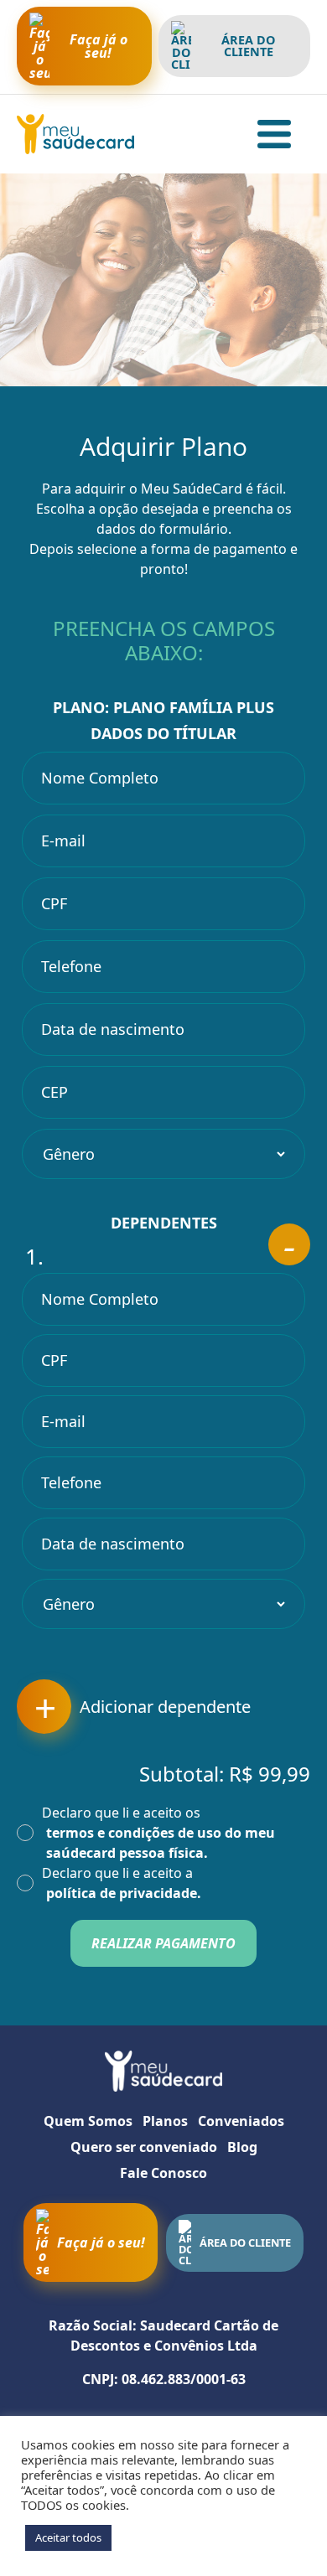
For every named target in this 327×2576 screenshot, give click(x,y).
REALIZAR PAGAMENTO (163, 1943)
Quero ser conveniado (144, 2147)
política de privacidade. (124, 1893)
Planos (165, 2121)
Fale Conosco (163, 2173)
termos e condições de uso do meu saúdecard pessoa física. (161, 1843)
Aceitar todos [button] (68, 2537)
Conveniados (241, 2121)
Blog (242, 2147)
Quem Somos (88, 2121)
